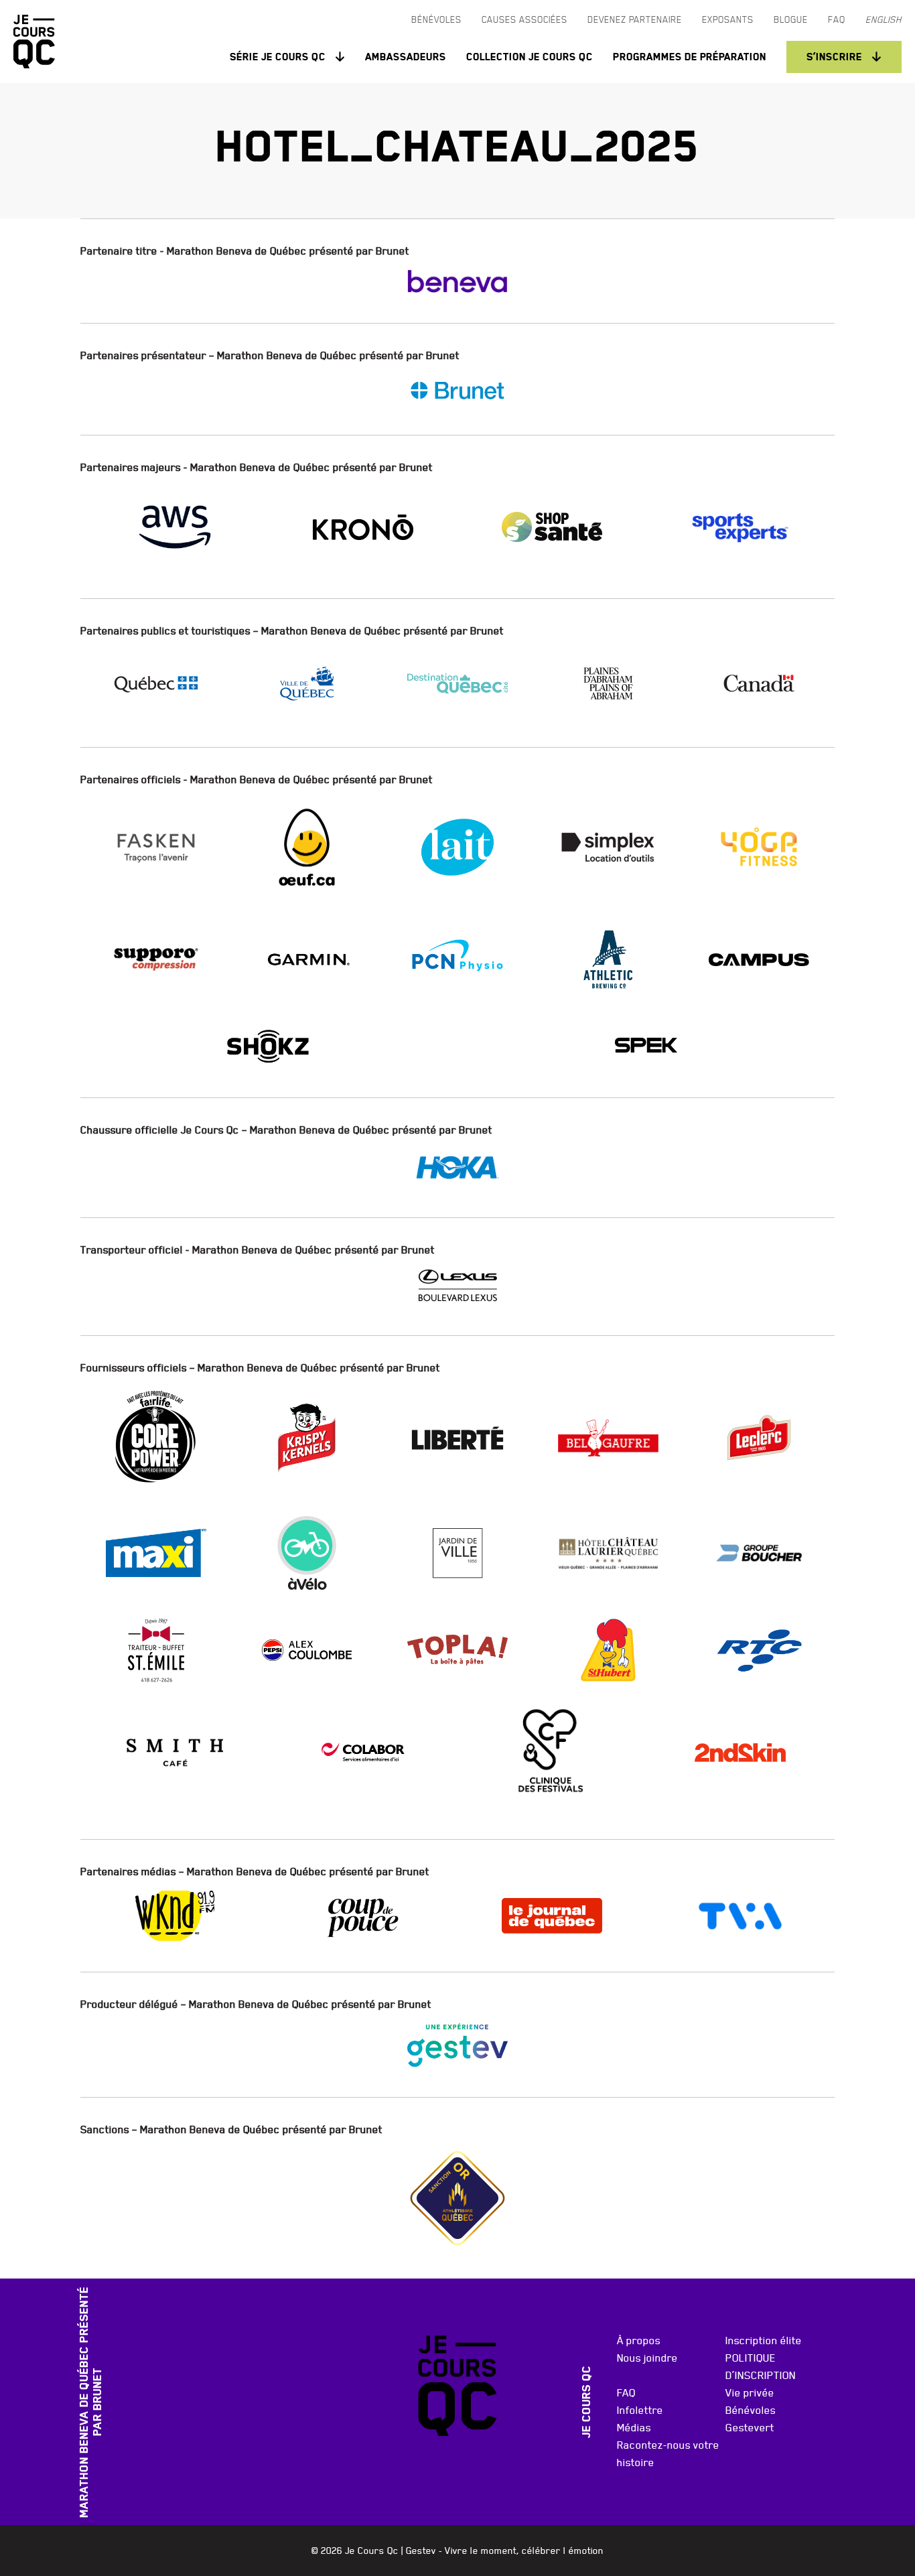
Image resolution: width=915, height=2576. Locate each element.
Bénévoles (751, 2410)
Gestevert (750, 2427)
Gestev (421, 2551)
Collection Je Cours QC (530, 57)
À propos (639, 2340)
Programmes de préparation (690, 57)
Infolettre (640, 2410)
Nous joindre (647, 2358)
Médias (634, 2427)
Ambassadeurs (406, 57)
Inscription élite (764, 2340)
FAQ (626, 2392)
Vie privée (750, 2392)
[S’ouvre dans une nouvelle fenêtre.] (457, 281)
